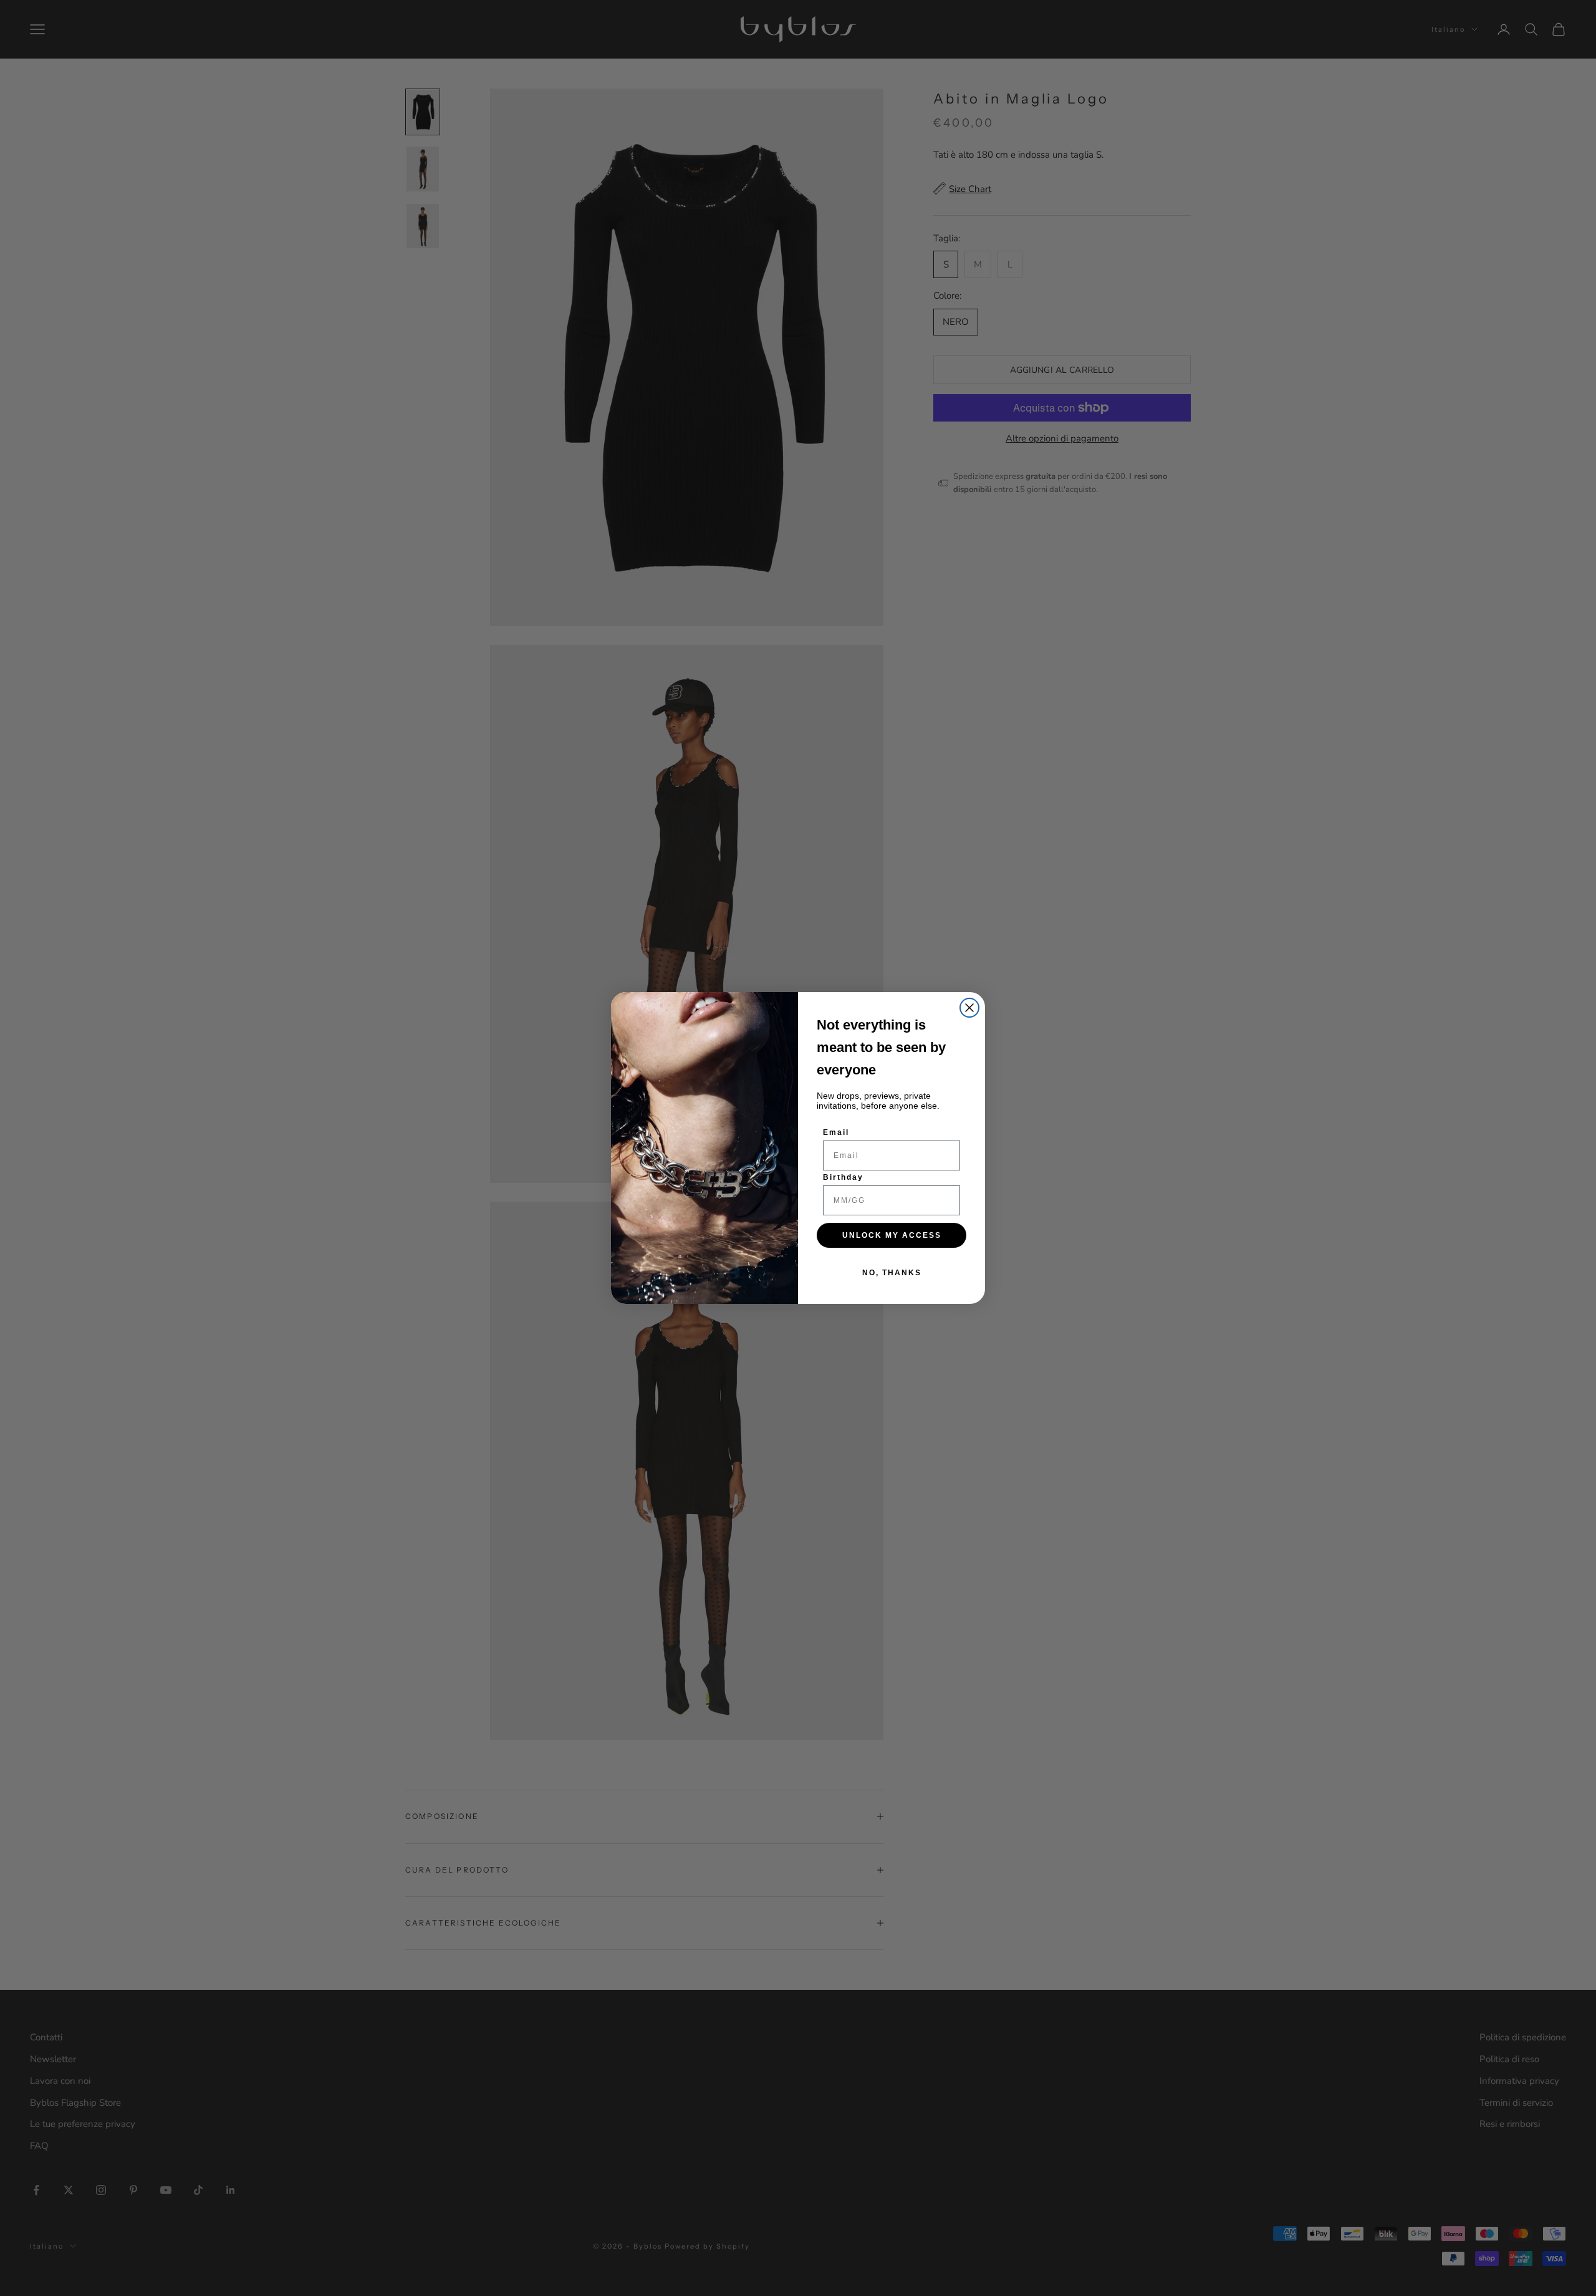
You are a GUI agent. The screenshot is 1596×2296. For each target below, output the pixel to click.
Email (836, 1132)
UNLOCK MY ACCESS (892, 1235)
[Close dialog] (969, 1008)
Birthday (843, 1177)
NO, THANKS (892, 1273)
